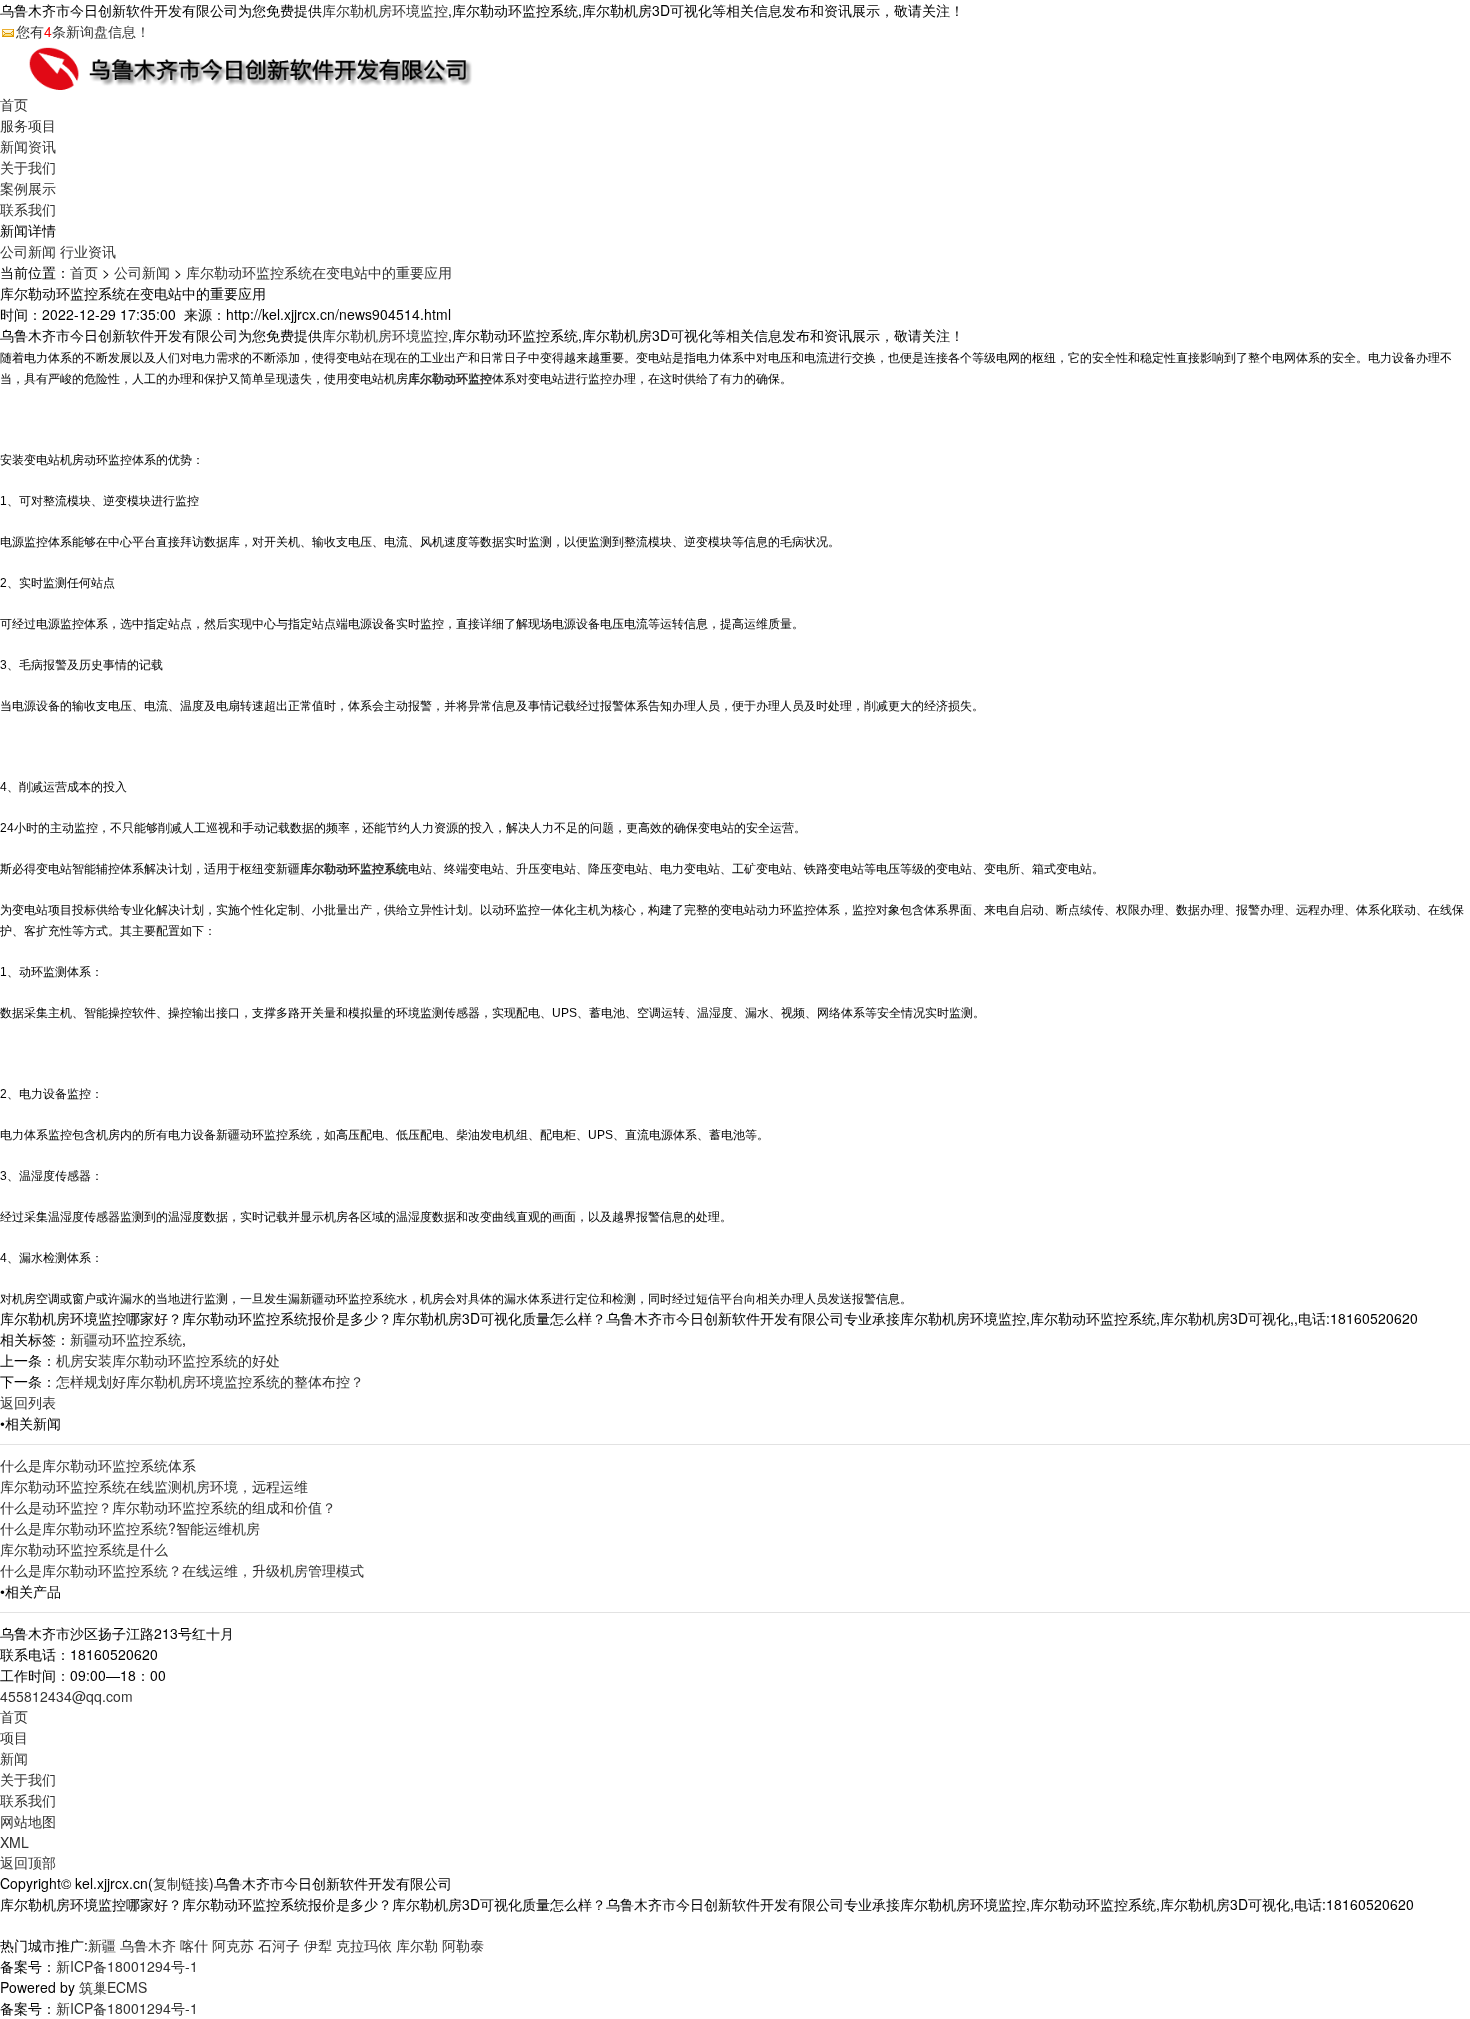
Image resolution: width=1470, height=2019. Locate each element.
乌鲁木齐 (148, 1945)
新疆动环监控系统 (126, 1339)
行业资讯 (88, 251)
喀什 (194, 1945)
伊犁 (318, 1945)
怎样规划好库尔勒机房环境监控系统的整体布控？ (210, 1381)
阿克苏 (233, 1945)
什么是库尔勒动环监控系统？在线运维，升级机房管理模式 (182, 1570)
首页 (14, 104)
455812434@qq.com (66, 1696)
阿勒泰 (463, 1945)
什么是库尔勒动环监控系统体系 (98, 1465)
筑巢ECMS (113, 1987)
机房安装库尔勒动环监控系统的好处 (168, 1360)
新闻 (14, 1758)
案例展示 (28, 188)
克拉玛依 (364, 1945)
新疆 (102, 1945)
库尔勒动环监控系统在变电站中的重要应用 (319, 272)
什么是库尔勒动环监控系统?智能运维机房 (130, 1528)
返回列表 (28, 1402)
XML (14, 1842)
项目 (14, 1737)
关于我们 (28, 167)
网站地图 (28, 1821)
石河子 (279, 1945)
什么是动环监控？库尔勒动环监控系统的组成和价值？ (168, 1507)
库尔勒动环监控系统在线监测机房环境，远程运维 (154, 1486)
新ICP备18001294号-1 (127, 1966)
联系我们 (28, 209)
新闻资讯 (28, 146)
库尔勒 (417, 1945)
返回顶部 (28, 1862)
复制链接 (181, 1883)
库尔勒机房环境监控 (385, 10)
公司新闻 (28, 251)
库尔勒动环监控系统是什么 (84, 1549)
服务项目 (28, 125)
